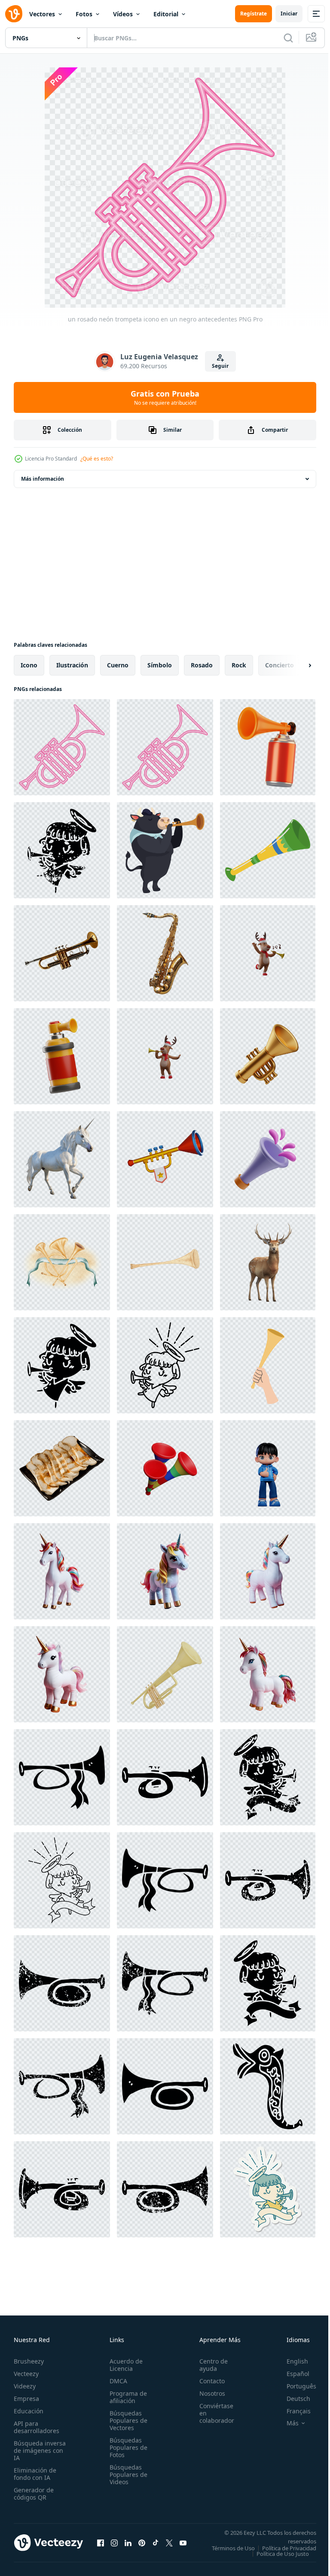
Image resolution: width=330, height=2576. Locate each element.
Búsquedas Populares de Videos (126, 2474)
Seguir (220, 366)
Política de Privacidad (283, 2554)
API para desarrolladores (37, 2427)
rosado (202, 665)
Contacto (207, 2381)
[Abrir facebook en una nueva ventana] (101, 2546)
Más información (43, 479)
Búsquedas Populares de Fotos (126, 2447)
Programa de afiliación (126, 2397)
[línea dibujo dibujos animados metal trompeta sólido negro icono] (165, 1880)
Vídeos (123, 14)
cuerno (118, 665)
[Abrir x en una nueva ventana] (169, 2546)
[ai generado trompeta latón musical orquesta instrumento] (62, 953)
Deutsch (292, 2399)
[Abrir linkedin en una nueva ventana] (128, 2546)
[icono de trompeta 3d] (165, 1468)
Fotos (84, 14)
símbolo (160, 665)
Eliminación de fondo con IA (35, 2474)
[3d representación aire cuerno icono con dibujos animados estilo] (268, 747)
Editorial (166, 14)
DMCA (116, 2381)
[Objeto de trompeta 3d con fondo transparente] (165, 1674)
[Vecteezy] (14, 14)
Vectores (42, 14)
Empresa (26, 2399)
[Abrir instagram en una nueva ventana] (114, 2546)
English (291, 2361)
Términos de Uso (288, 2548)
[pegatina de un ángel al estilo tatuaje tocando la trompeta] (268, 2189)
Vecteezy (26, 2374)
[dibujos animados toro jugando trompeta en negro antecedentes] (165, 850)
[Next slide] (296, 665)
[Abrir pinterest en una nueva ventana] (142, 2546)
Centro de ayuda (209, 2365)
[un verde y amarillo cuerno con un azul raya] (268, 850)
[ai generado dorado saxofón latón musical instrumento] (165, 953)
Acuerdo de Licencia (124, 2365)
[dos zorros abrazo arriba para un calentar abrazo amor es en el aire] (62, 1159)
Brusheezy (29, 2361)
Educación (29, 2411)
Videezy (25, 2386)
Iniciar (289, 14)
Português (295, 2386)
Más (286, 2423)
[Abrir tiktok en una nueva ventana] (156, 2546)
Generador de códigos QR (34, 2494)
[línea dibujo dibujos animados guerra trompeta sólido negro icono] (268, 2086)
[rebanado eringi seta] (62, 1468)
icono (29, 665)
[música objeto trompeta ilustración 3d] (268, 1056)
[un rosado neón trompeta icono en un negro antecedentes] (62, 747)
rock (239, 665)
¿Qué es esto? (97, 459)
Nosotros (208, 2393)
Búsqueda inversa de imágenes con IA (40, 2450)
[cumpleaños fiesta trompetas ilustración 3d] (268, 1159)
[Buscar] (288, 38)
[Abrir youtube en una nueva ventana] (183, 2546)
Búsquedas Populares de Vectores (126, 2420)
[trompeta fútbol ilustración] (268, 1365)
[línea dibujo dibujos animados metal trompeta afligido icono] (62, 1983)
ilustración (72, 665)
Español (292, 2374)
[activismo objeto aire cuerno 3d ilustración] (62, 1056)
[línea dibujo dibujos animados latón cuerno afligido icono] (268, 1880)
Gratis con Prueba (165, 397)
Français (292, 2411)
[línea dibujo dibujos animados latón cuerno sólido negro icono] (62, 1777)
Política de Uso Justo (276, 2559)
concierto (280, 665)
